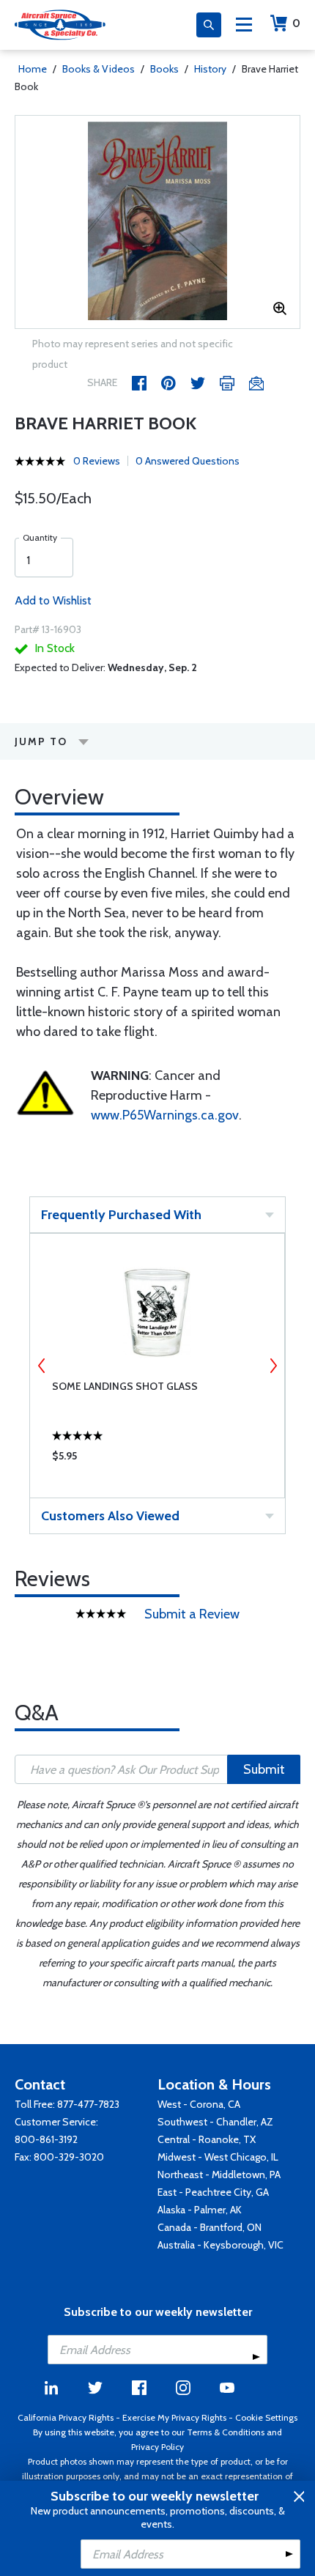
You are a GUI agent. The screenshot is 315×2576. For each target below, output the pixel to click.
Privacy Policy (157, 2447)
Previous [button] (42, 1366)
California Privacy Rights (66, 2417)
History (210, 69)
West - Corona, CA (199, 2104)
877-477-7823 (88, 2104)
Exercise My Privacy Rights (174, 2417)
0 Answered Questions (188, 461)
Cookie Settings (266, 2417)
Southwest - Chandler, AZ (215, 2122)
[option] (157, 222)
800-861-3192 (46, 2139)
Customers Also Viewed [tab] (110, 1516)
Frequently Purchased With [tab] (121, 1215)
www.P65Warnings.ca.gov (165, 1115)
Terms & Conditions (226, 2432)
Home (33, 69)
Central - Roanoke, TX (207, 2139)
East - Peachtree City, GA (213, 2192)
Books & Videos (99, 69)
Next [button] (273, 1366)
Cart (296, 23)
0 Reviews (97, 461)
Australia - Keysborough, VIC (220, 2245)
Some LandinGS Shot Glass (125, 1386)
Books (164, 69)
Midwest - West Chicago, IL (218, 2157)
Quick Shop (157, 1459)
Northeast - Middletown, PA (219, 2175)
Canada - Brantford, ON (210, 2227)
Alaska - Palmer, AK (200, 2210)
